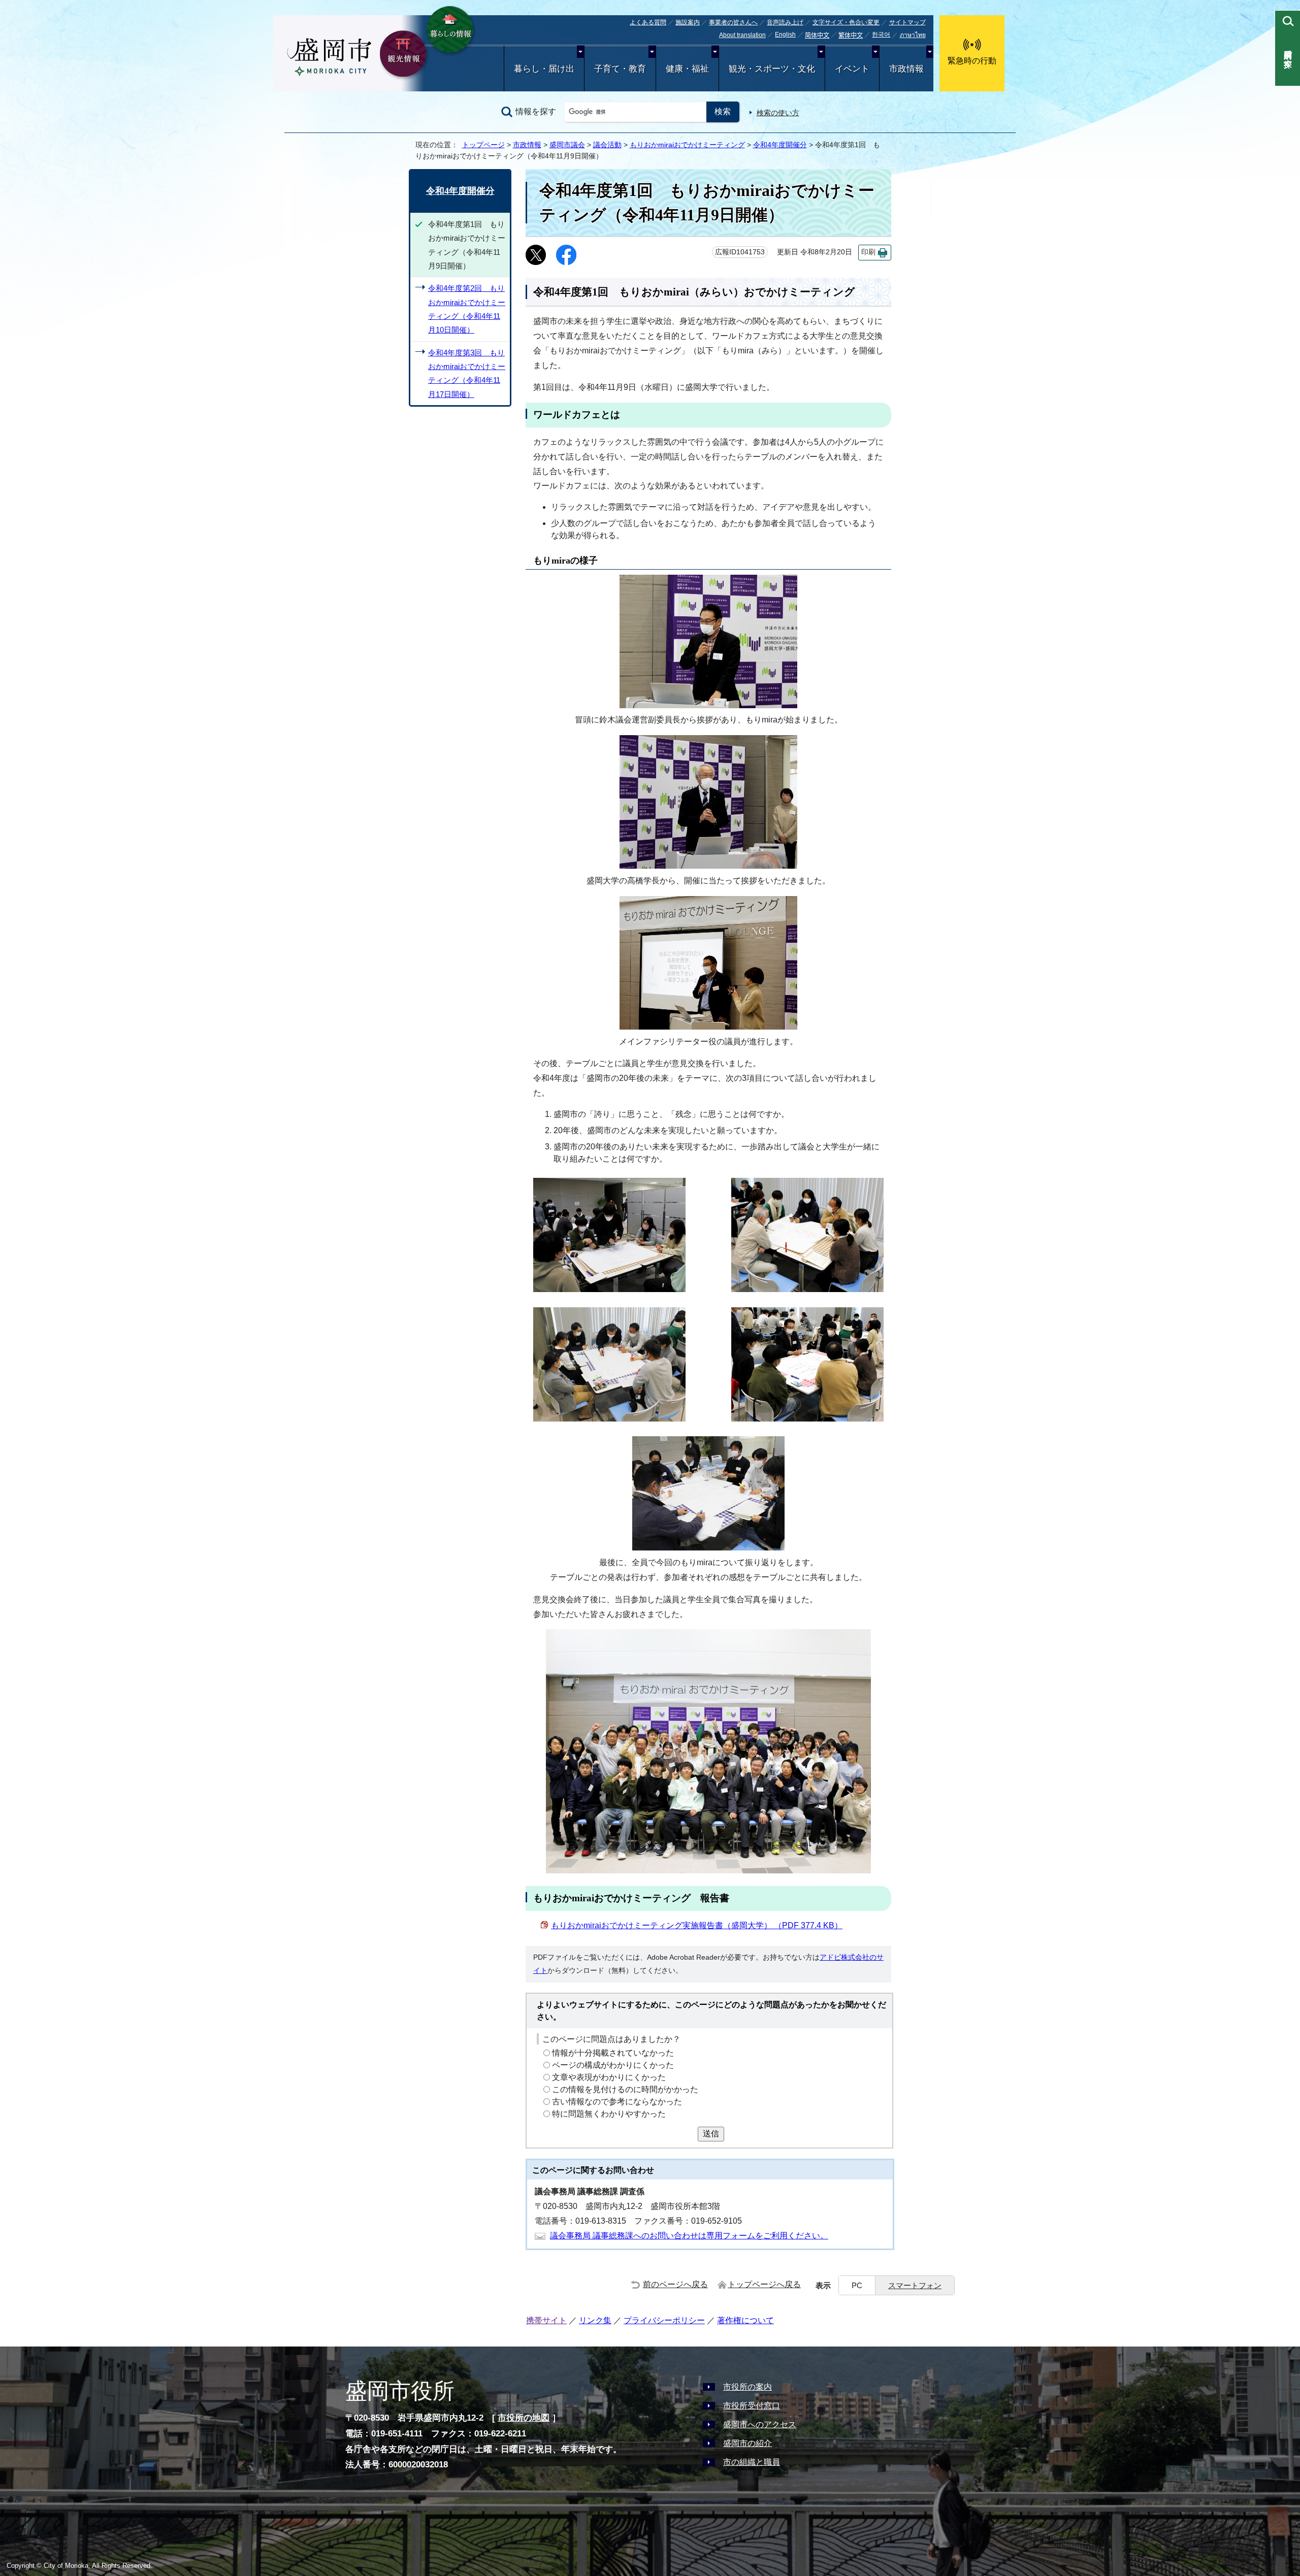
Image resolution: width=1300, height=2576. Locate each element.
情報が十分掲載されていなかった (613, 2053)
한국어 (881, 35)
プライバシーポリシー (664, 2320)
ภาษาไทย (913, 35)
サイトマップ (907, 22)
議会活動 (607, 145)
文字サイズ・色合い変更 (846, 22)
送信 (711, 2134)
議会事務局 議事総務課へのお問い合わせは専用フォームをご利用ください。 (689, 2236)
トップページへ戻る (764, 2284)
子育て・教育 (620, 69)
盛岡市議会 (567, 145)
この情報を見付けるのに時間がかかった (625, 2090)
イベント (852, 69)
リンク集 (595, 2320)
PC (857, 2285)
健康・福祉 (687, 69)
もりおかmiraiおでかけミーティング (687, 145)
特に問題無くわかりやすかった (609, 2114)
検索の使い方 (778, 113)
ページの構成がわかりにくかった (613, 2066)
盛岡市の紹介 (747, 2443)
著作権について (745, 2320)
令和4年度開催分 (780, 145)
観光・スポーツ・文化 (772, 69)
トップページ (483, 145)
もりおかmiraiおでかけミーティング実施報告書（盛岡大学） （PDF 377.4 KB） (697, 1925)
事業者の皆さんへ (733, 22)
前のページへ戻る (675, 2284)
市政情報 (906, 69)
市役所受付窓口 (752, 2406)
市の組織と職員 (752, 2462)
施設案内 (688, 22)
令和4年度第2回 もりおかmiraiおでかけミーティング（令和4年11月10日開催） (467, 309)
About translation (742, 35)
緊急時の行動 (972, 61)
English (785, 35)
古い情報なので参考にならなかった (617, 2102)
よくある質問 (648, 22)
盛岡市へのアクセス (760, 2424)
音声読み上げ (785, 22)
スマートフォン (915, 2285)
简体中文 (817, 36)
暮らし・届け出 (544, 69)
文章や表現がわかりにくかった (609, 2078)
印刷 (868, 252)
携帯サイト (546, 2320)
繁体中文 (851, 36)
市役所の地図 (524, 2418)
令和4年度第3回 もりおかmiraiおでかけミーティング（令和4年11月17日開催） (467, 373)
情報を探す (536, 111)
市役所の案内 (747, 2387)
